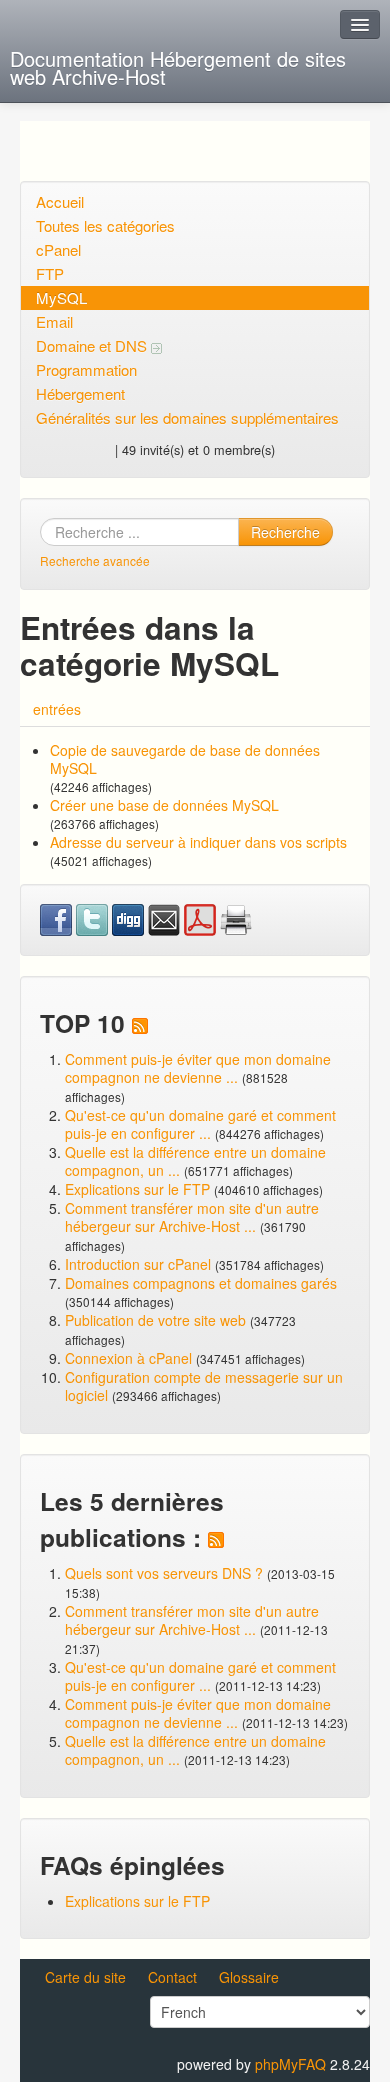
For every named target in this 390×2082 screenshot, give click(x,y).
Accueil (60, 201)
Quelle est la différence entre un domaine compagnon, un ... (195, 1161)
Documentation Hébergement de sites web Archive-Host (178, 67)
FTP (50, 273)
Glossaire (249, 1977)
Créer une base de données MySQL (164, 805)
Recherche (285, 532)
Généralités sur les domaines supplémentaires (187, 417)
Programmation (86, 369)
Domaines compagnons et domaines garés (201, 1283)
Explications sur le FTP (137, 1189)
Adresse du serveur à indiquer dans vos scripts (198, 842)
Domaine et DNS (93, 345)
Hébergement (80, 393)
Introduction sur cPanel (138, 1264)
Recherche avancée (95, 560)
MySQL (61, 297)
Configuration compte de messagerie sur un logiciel (204, 1386)
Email (54, 321)
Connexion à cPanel (128, 1358)
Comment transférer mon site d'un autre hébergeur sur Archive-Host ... (192, 1217)
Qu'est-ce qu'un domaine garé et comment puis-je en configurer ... (200, 1124)
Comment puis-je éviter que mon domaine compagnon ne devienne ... (198, 1068)
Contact (172, 1977)
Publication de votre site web (155, 1320)
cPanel (58, 249)
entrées (57, 709)
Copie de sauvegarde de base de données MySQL (185, 759)
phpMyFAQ (290, 2064)
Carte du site (85, 1977)
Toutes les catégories (105, 225)
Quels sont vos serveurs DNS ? (164, 1573)
